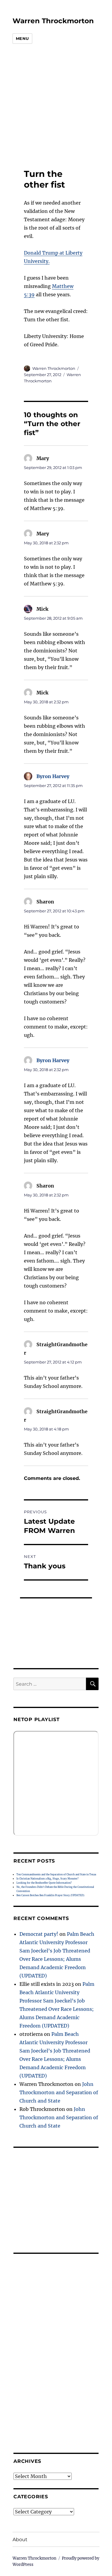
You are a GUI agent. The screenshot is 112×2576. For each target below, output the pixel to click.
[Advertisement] (52, 107)
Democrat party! (39, 1934)
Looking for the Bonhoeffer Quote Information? (44, 1883)
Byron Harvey (53, 776)
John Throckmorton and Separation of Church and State (59, 2092)
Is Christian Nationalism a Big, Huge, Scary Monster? (47, 1879)
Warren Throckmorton (53, 21)
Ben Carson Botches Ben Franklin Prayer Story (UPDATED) (50, 1895)
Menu (22, 38)
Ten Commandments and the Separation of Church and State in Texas (56, 1874)
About (20, 2540)
